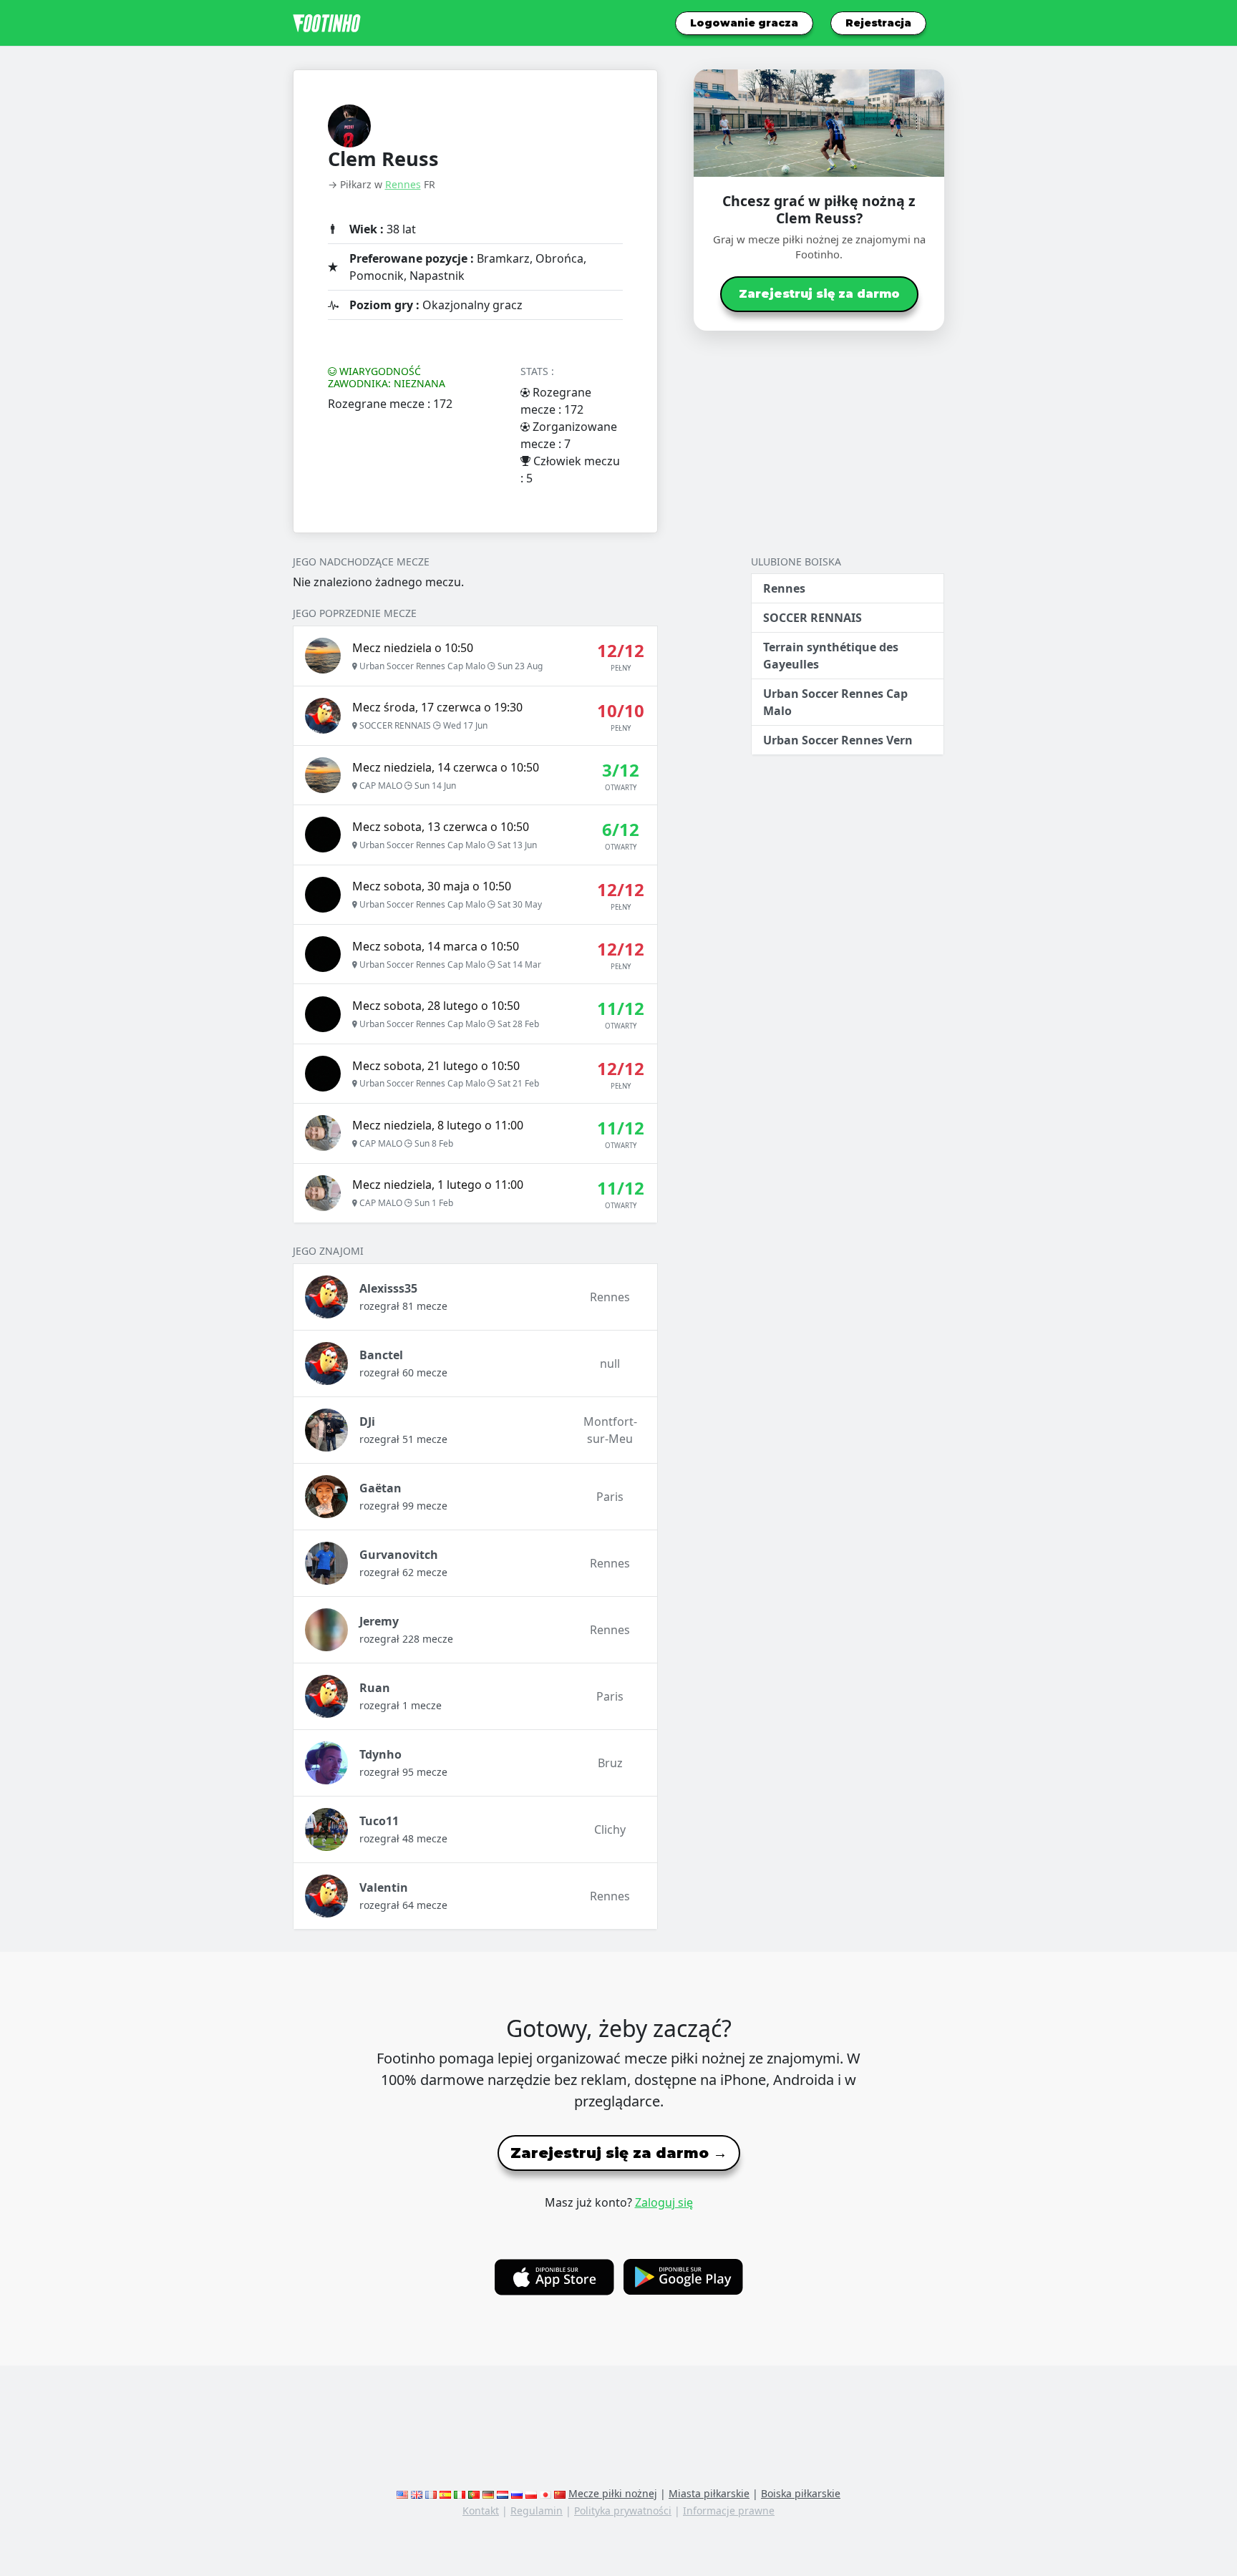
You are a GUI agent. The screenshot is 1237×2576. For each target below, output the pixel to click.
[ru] (517, 2493)
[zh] (560, 2493)
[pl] (531, 2493)
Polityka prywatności (623, 2511)
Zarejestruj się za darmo (819, 294)
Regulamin (537, 2511)
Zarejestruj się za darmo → (619, 2153)
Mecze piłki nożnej (613, 2493)
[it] (460, 2493)
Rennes (403, 184)
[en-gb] (417, 2493)
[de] (488, 2493)
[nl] (503, 2493)
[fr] (431, 2493)
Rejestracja (878, 23)
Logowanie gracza (744, 23)
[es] (445, 2493)
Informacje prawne (729, 2511)
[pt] (474, 2493)
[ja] (545, 2493)
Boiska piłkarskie (801, 2493)
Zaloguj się (664, 2202)
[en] (402, 2493)
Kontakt (481, 2511)
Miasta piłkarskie (709, 2493)
